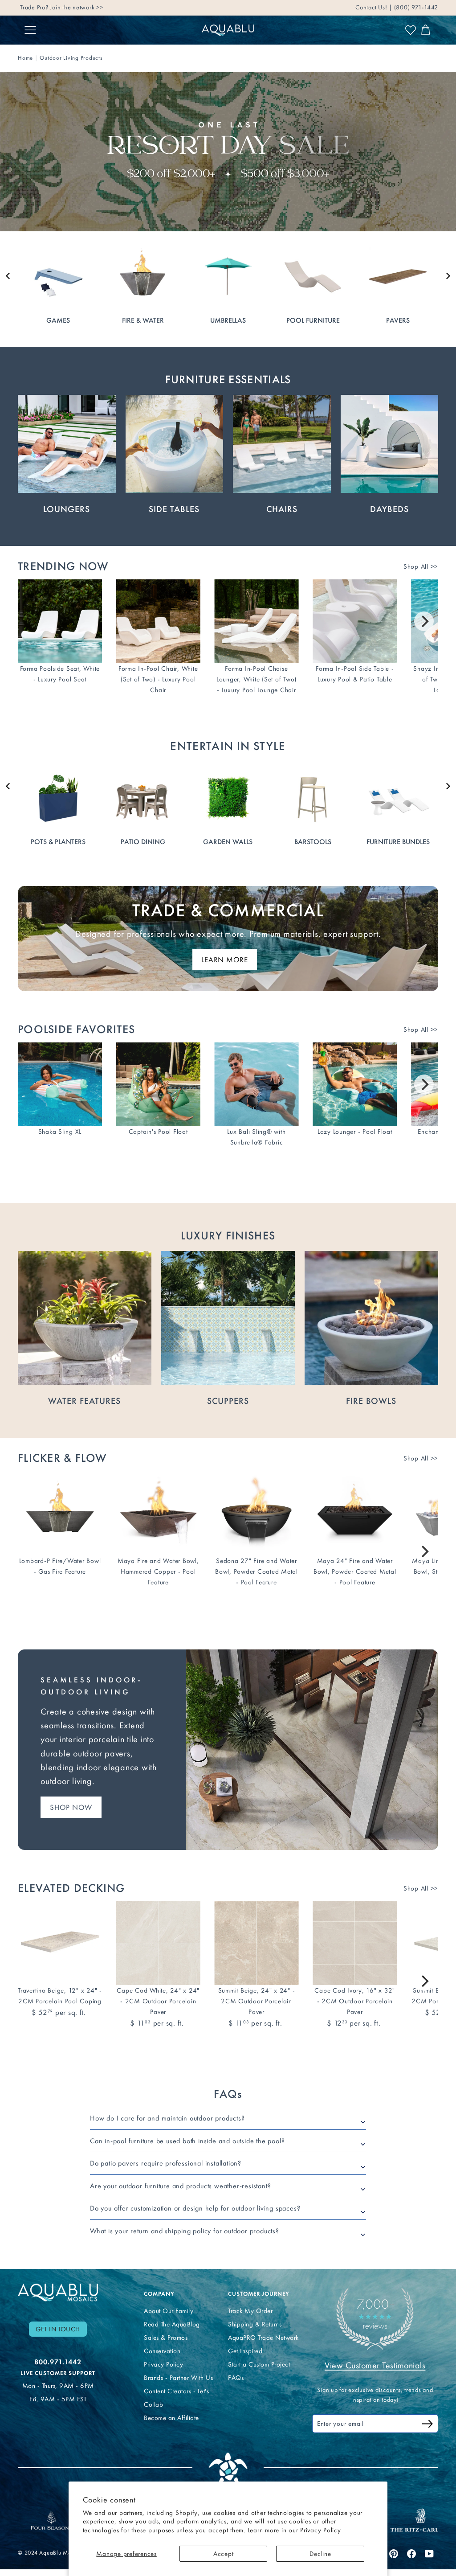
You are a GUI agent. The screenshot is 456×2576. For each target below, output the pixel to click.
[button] (8, 276)
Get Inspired (245, 2351)
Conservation (162, 2351)
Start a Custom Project (259, 2364)
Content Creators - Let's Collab (176, 2398)
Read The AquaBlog (172, 2324)
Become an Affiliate (171, 2418)
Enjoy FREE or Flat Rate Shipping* (127, 7)
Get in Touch (58, 2329)
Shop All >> (421, 566)
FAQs (236, 2378)
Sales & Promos (166, 2338)
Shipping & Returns (255, 2324)
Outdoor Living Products (71, 58)
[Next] (424, 621)
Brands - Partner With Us (178, 2378)
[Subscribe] (427, 2425)
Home (25, 58)
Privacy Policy (321, 2530)
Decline (320, 2554)
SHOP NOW (71, 1807)
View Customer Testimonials (375, 2365)
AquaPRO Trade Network (263, 2338)
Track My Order (250, 2311)
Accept (224, 2554)
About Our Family (169, 2311)
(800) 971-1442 (415, 7)
